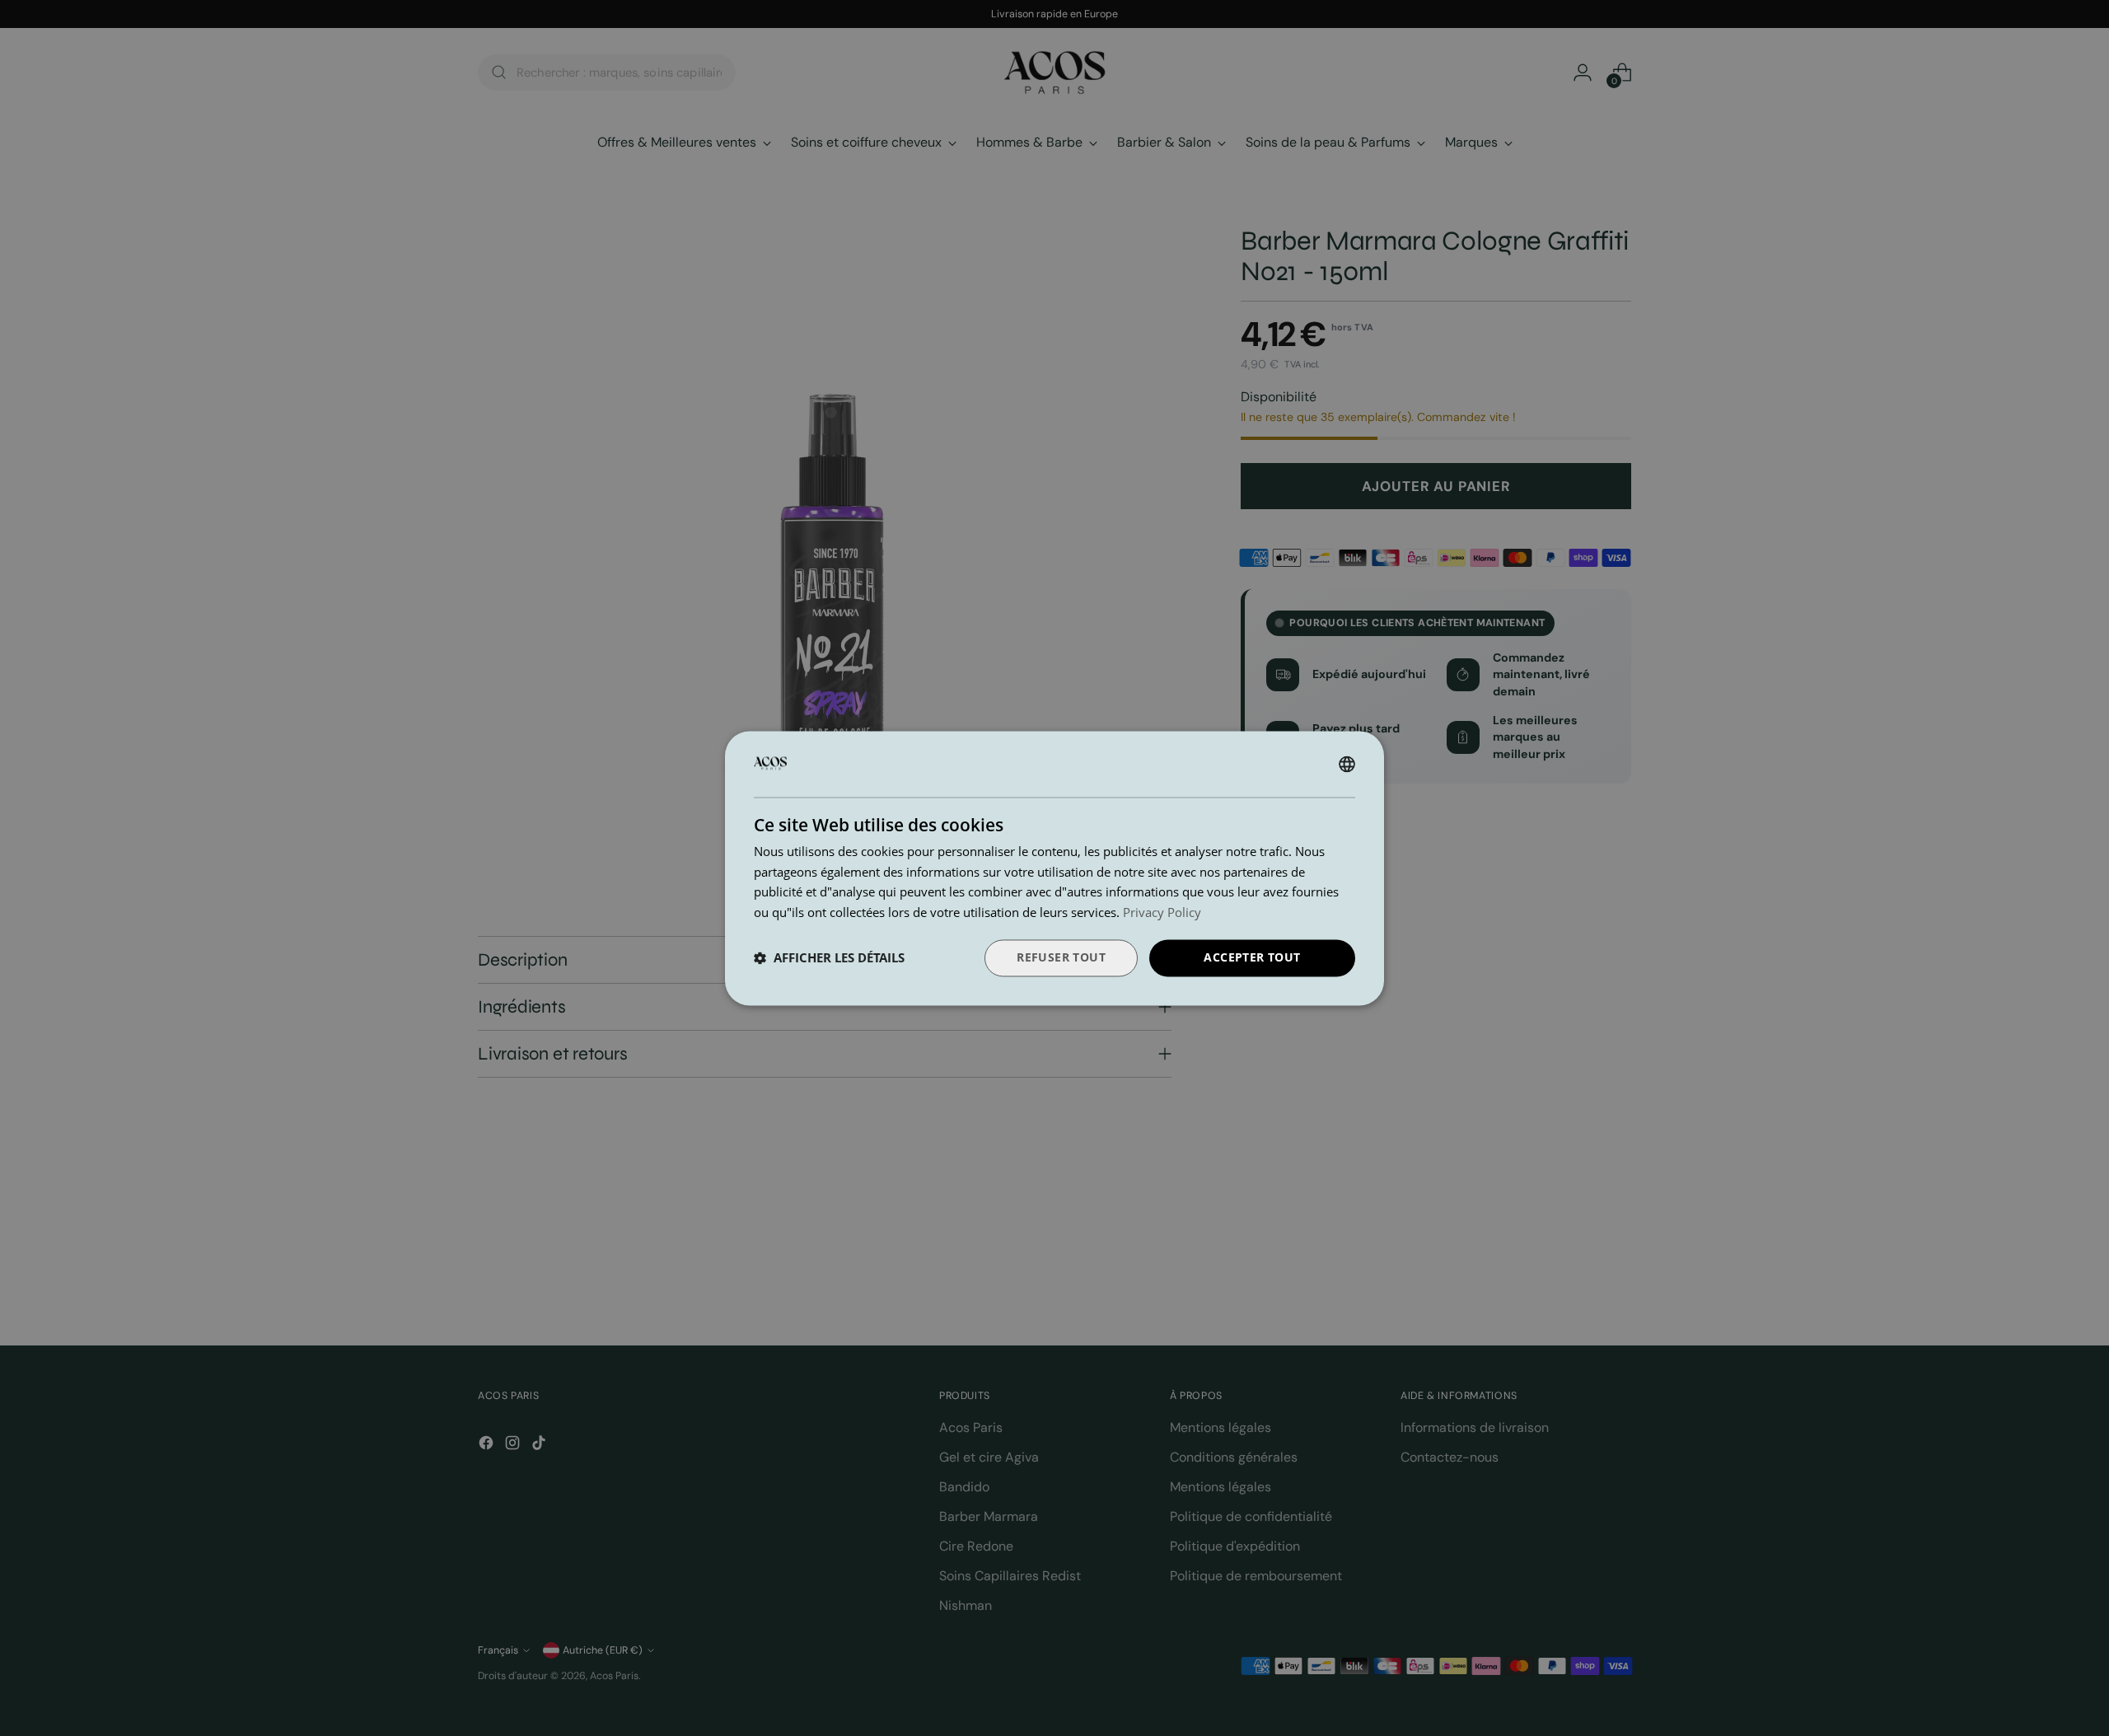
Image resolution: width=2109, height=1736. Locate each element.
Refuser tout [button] (1061, 957)
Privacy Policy (1162, 913)
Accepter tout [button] (1252, 957)
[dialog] (1054, 868)
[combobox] (1347, 764)
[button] (829, 958)
